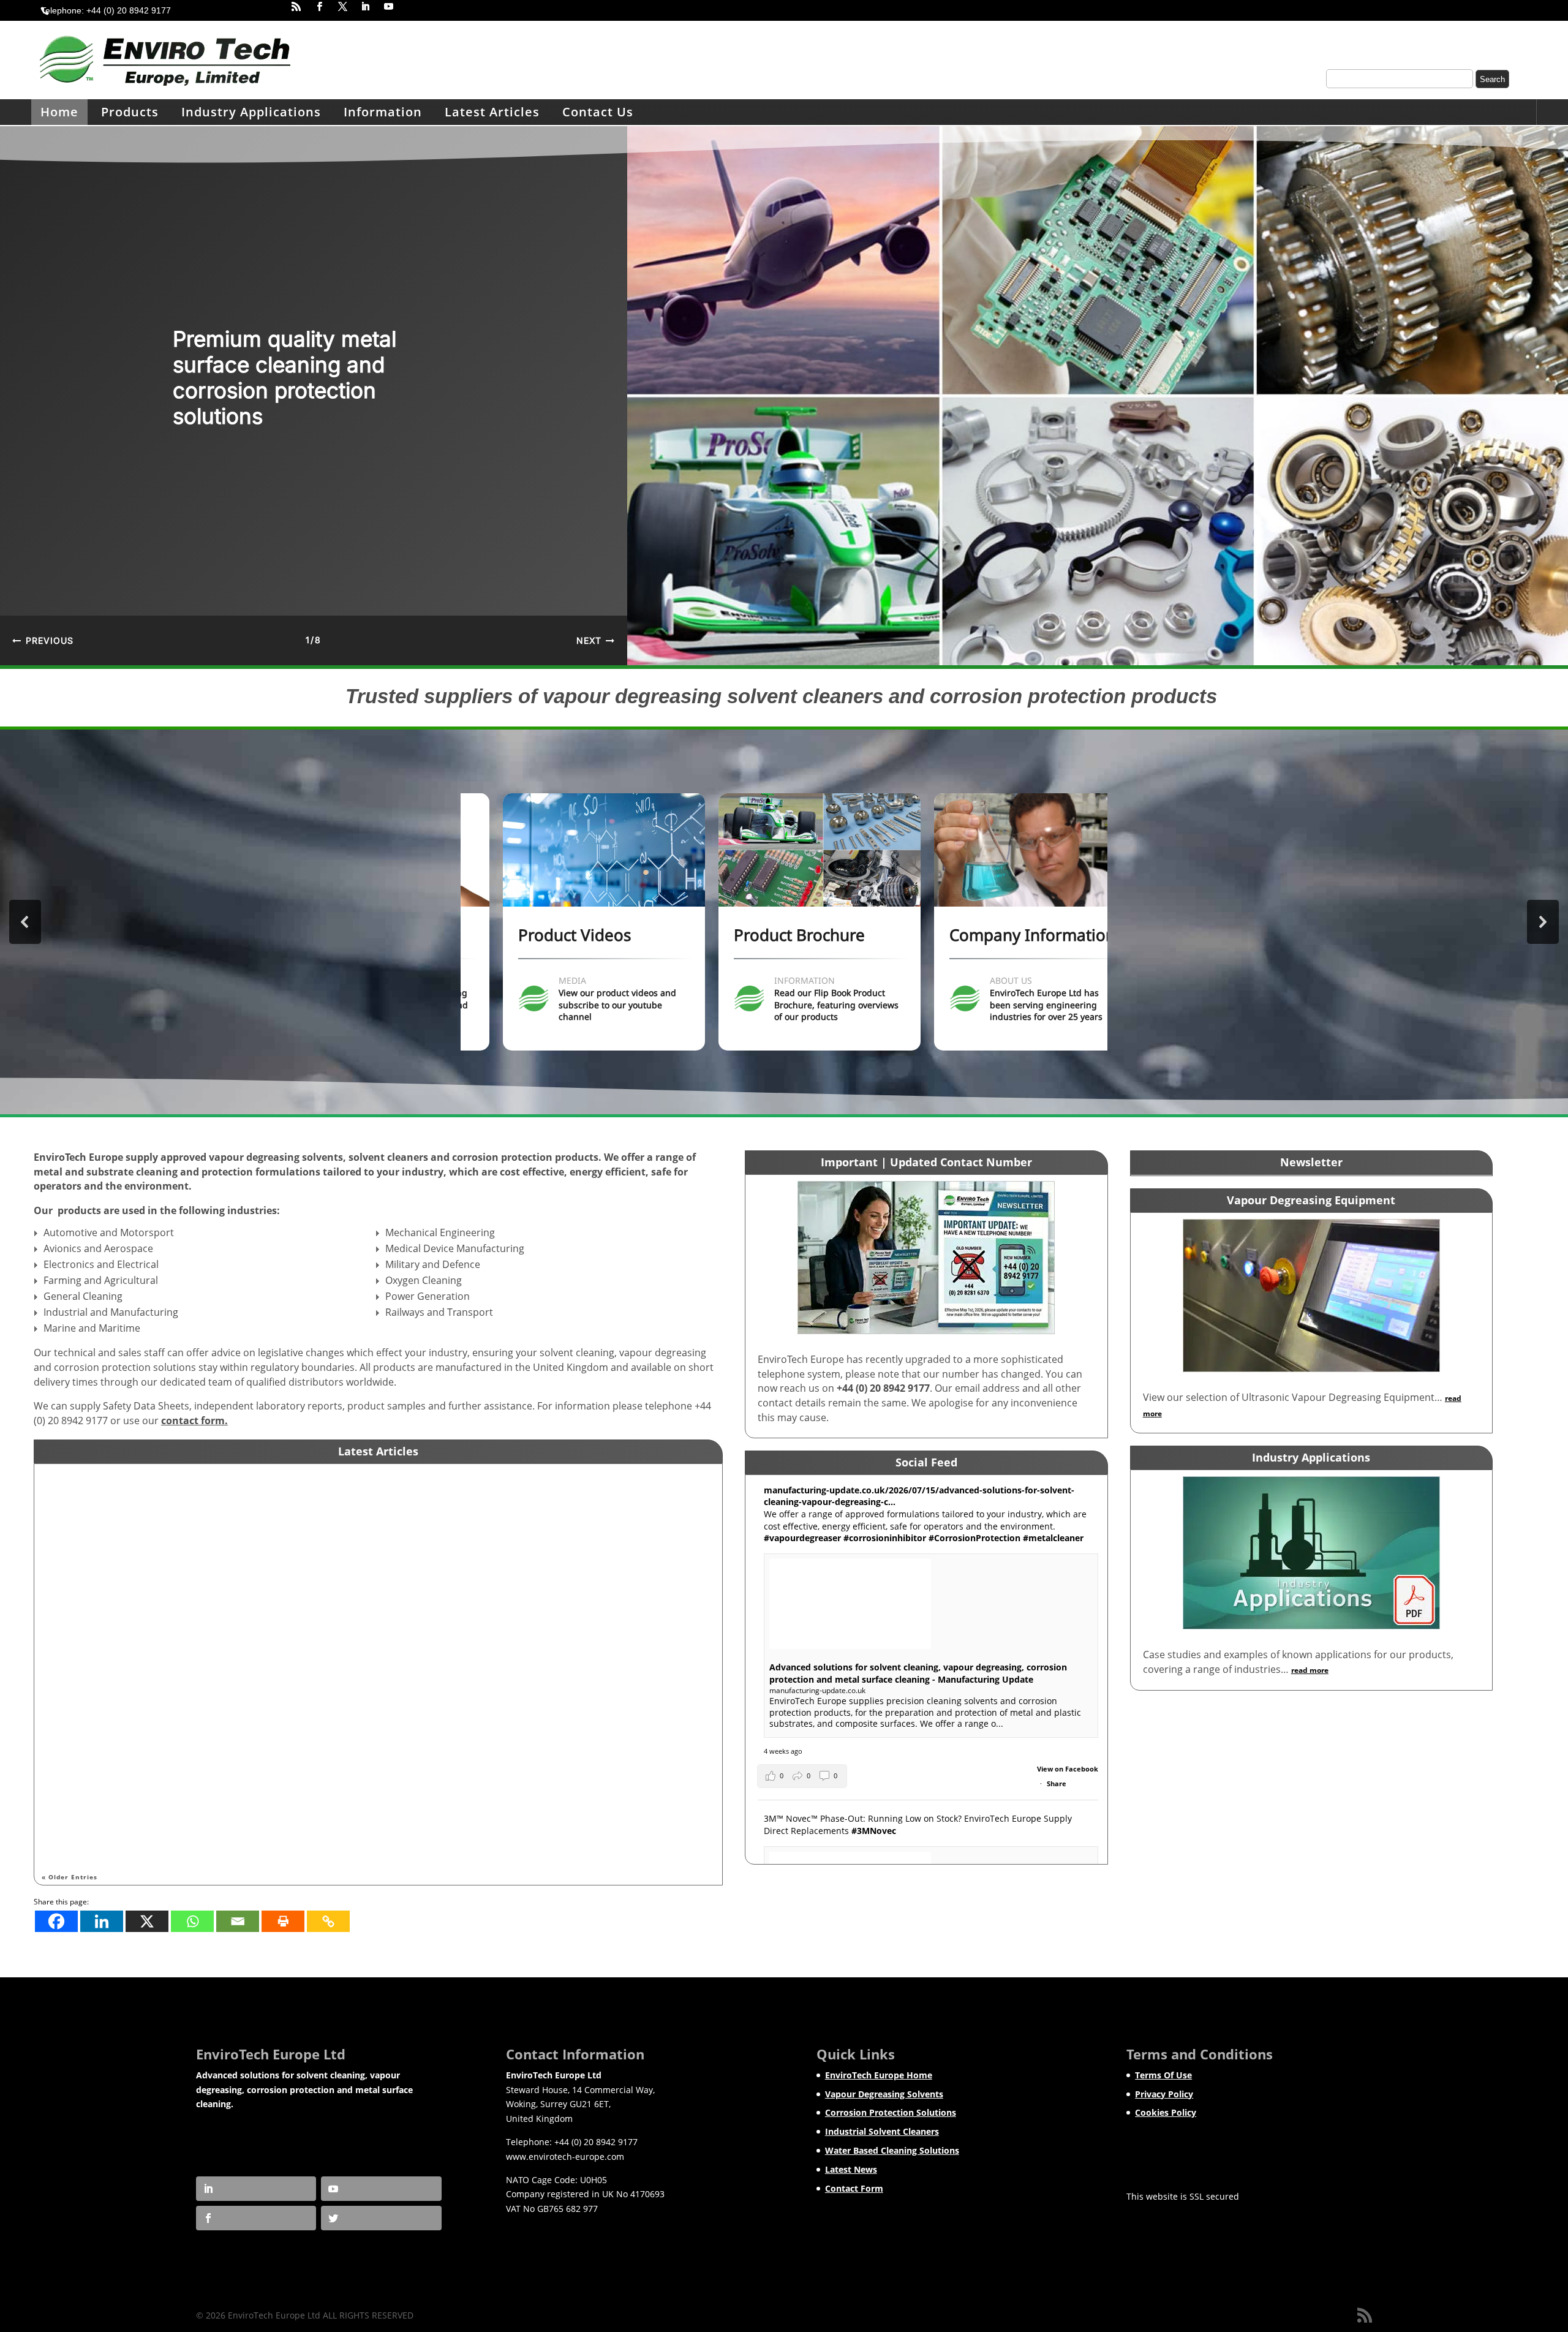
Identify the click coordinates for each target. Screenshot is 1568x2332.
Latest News (851, 2169)
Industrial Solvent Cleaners (882, 2131)
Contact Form (854, 2188)
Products (130, 112)
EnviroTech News (146, 1640)
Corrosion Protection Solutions (891, 2112)
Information (383, 112)
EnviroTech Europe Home (879, 2075)
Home (59, 112)
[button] (43, 640)
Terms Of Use (1163, 2075)
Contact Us (598, 112)
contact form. (194, 1421)
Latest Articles (492, 112)
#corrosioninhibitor (885, 1538)
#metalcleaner (1053, 1538)
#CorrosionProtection (974, 1538)
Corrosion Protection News (172, 1500)
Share (1057, 1783)
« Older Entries (70, 1877)
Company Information (997, 935)
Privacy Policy (1164, 2094)
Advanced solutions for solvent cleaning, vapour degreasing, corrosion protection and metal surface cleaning (319, 1621)
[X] (147, 1921)
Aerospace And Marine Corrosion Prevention (162, 1481)
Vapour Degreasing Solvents (884, 2094)
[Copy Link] (328, 1921)
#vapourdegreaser (802, 1538)
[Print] (283, 1921)
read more (72, 1548)
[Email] (238, 1921)
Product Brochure (764, 935)
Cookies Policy (1166, 2112)
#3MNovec (874, 1831)
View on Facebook (1068, 1769)
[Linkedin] (102, 1921)
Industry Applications (251, 112)
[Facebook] (56, 1921)
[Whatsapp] (192, 1921)
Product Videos (539, 935)
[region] (784, 396)
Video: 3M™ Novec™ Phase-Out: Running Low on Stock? (187, 1760)
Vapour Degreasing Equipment (1311, 1200)
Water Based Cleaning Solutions (892, 2150)
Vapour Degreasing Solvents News (185, 1779)
